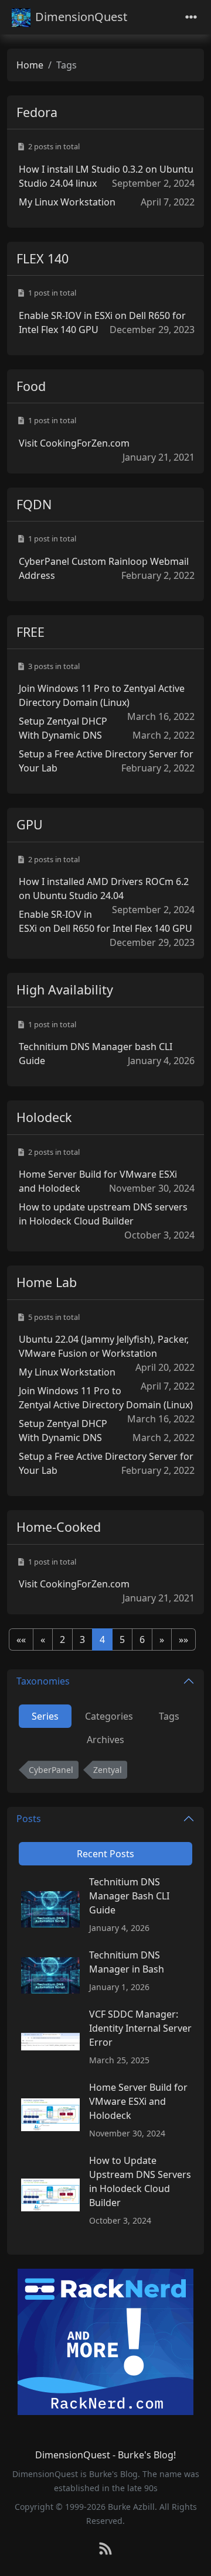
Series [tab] (45, 1716)
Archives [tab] (105, 1740)
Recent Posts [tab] (105, 1854)
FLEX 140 (42, 258)
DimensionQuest (81, 17)
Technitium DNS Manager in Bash (127, 1962)
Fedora (37, 112)
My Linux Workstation (67, 202)
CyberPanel (51, 1770)
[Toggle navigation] (191, 17)
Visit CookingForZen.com (74, 443)
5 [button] (122, 1639)
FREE (30, 632)
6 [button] (142, 1639)
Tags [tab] (169, 1716)
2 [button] (62, 1639)
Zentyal (108, 1770)
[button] (21, 1639)
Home (30, 65)
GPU (30, 824)
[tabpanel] (105, 1772)
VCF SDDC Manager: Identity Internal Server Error (140, 2028)
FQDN (34, 504)
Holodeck (44, 1117)
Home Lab (47, 1282)
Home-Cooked (59, 1527)
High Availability (65, 989)
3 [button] (82, 1639)
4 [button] (102, 1639)
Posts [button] (29, 1819)
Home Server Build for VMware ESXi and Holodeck (138, 2101)
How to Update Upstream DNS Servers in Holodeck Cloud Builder (140, 2181)
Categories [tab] (109, 1716)
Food (31, 386)
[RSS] (105, 2549)
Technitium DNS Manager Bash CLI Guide (129, 1896)
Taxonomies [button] (43, 1681)
